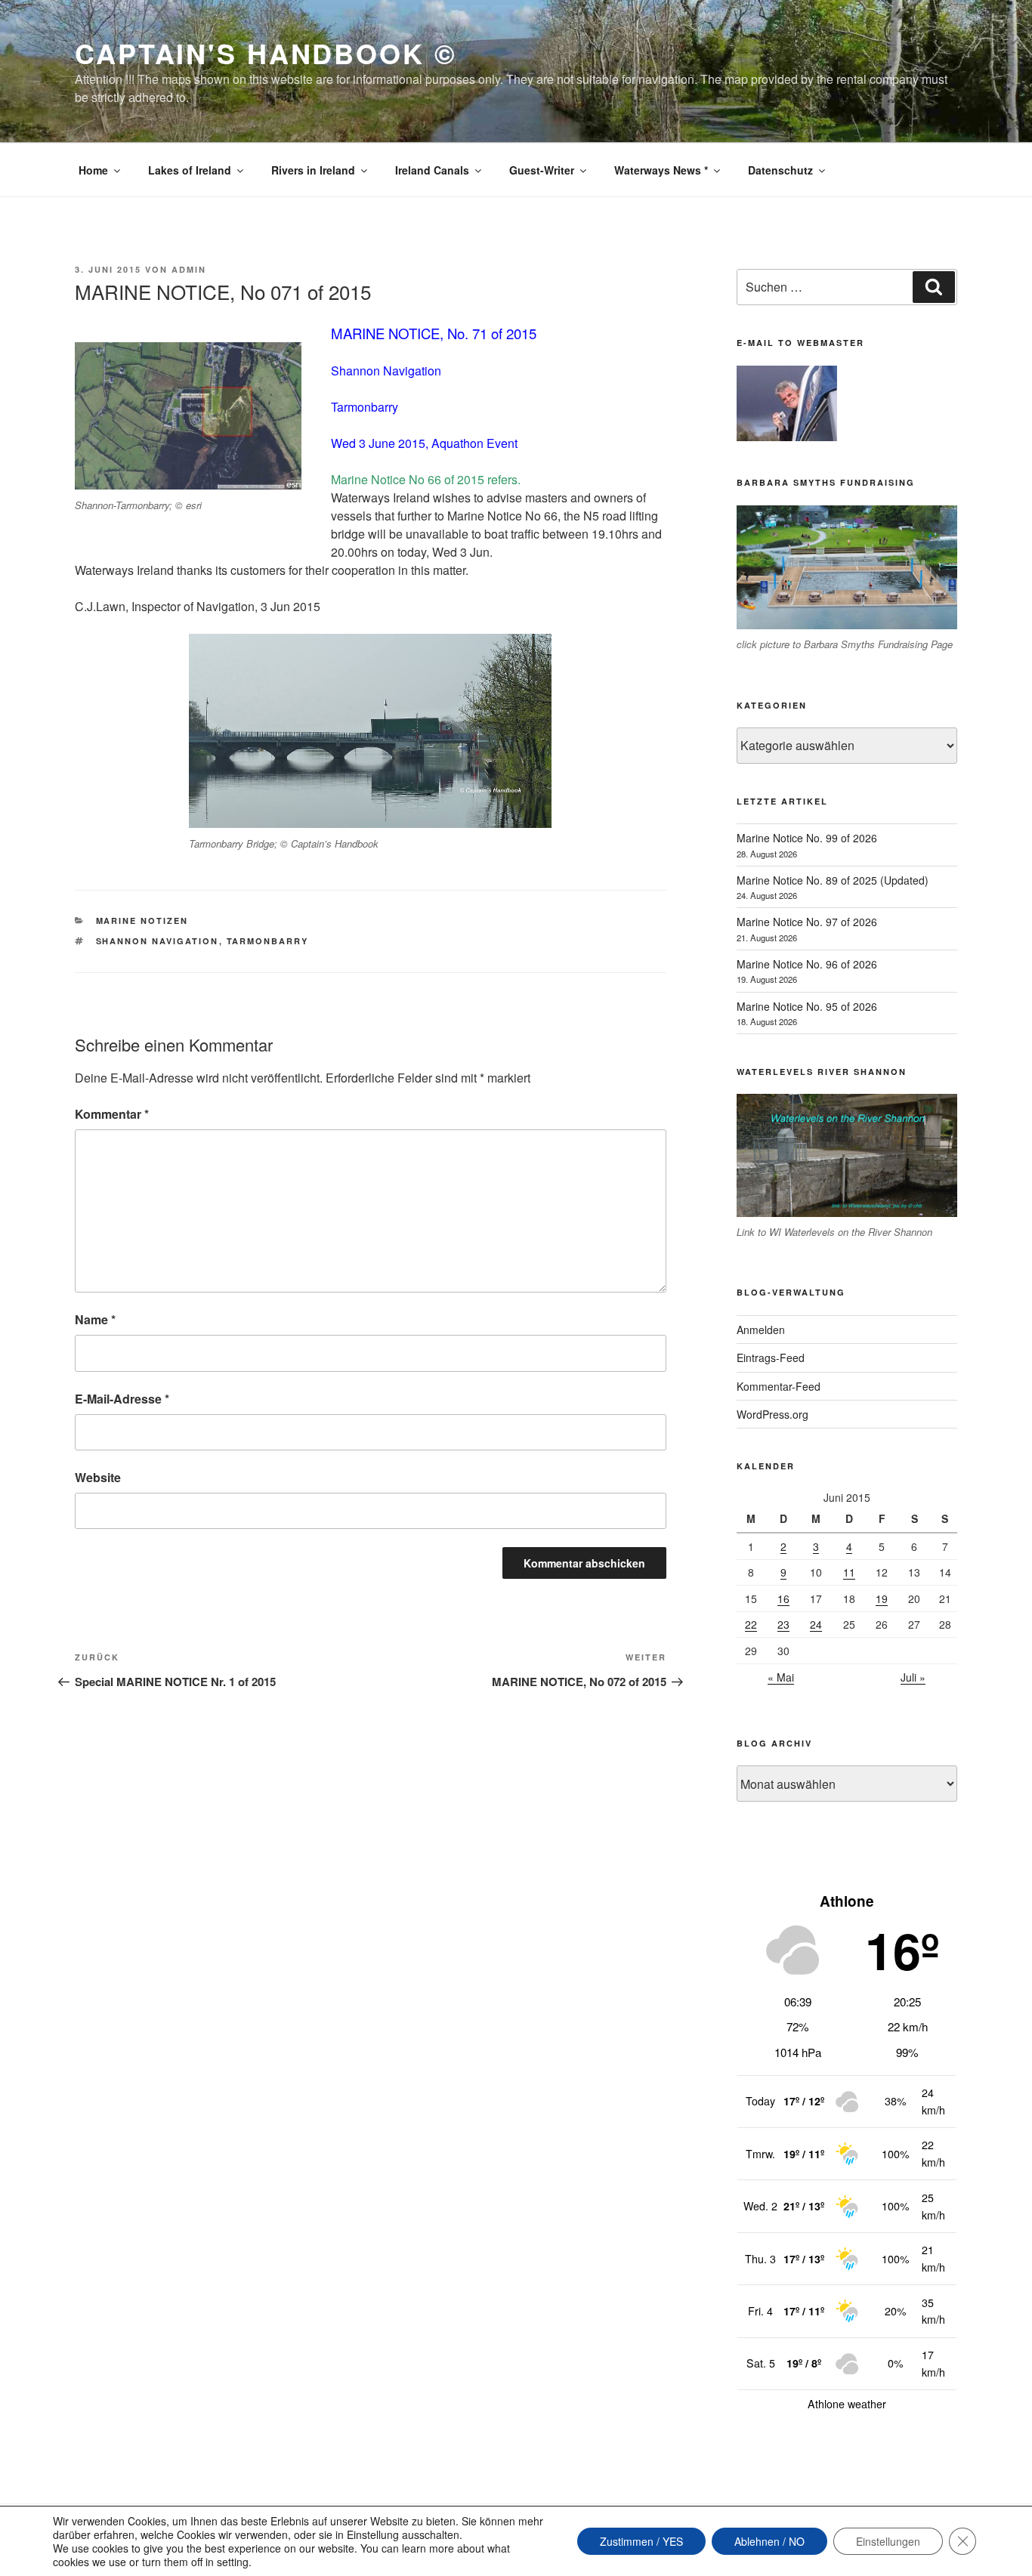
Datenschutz (780, 170)
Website (98, 1477)
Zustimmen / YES (641, 2541)
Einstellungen (888, 2541)
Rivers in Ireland (313, 170)
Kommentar (112, 1114)
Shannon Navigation (158, 941)
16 (783, 1598)
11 (849, 1572)
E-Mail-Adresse (122, 1399)
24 (816, 1624)
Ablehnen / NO (769, 2541)
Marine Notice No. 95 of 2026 (807, 1006)
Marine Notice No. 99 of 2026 (807, 838)
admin (189, 269)
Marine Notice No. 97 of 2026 (807, 922)
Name (95, 1319)
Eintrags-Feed (771, 1357)
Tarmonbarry (268, 941)
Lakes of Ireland (190, 170)
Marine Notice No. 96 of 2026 (807, 964)
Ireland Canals (432, 170)
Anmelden (761, 1330)
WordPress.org (772, 1414)
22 (751, 1624)
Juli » (913, 1677)
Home (93, 170)
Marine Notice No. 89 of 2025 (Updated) (833, 880)
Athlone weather (847, 2404)
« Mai (781, 1677)
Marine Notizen (142, 920)
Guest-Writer (542, 170)
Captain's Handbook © (266, 53)
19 (882, 1598)
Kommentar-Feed (779, 1386)
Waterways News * (661, 170)
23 (783, 1624)
